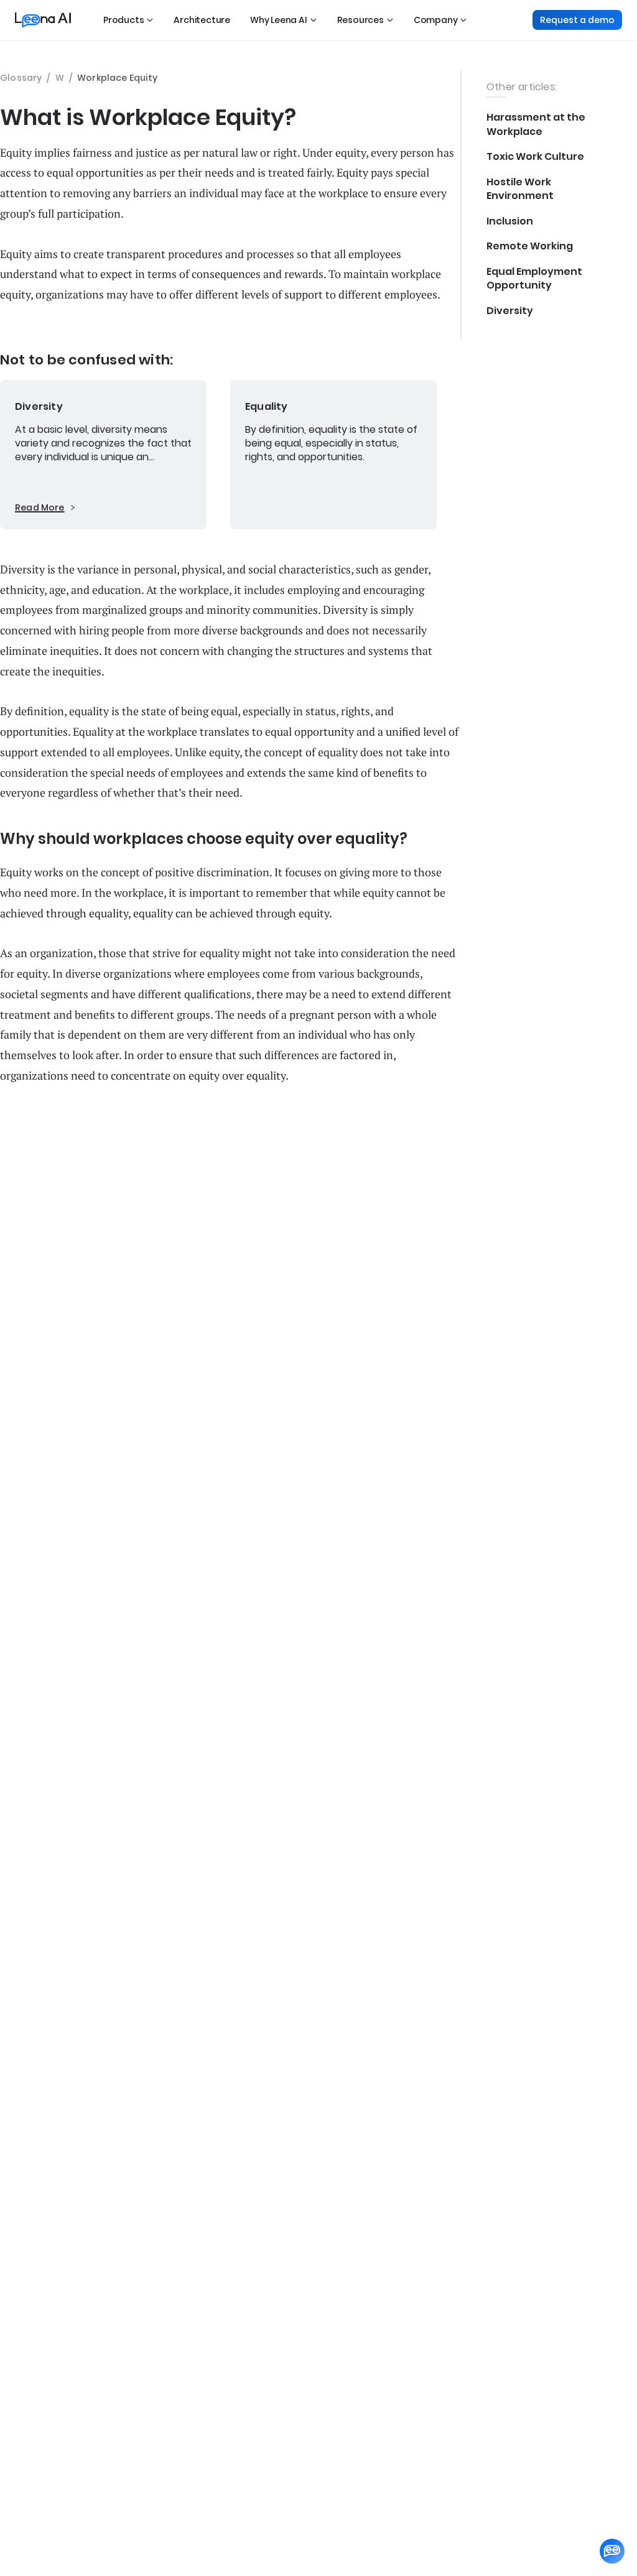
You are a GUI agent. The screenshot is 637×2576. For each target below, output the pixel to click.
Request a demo (577, 20)
